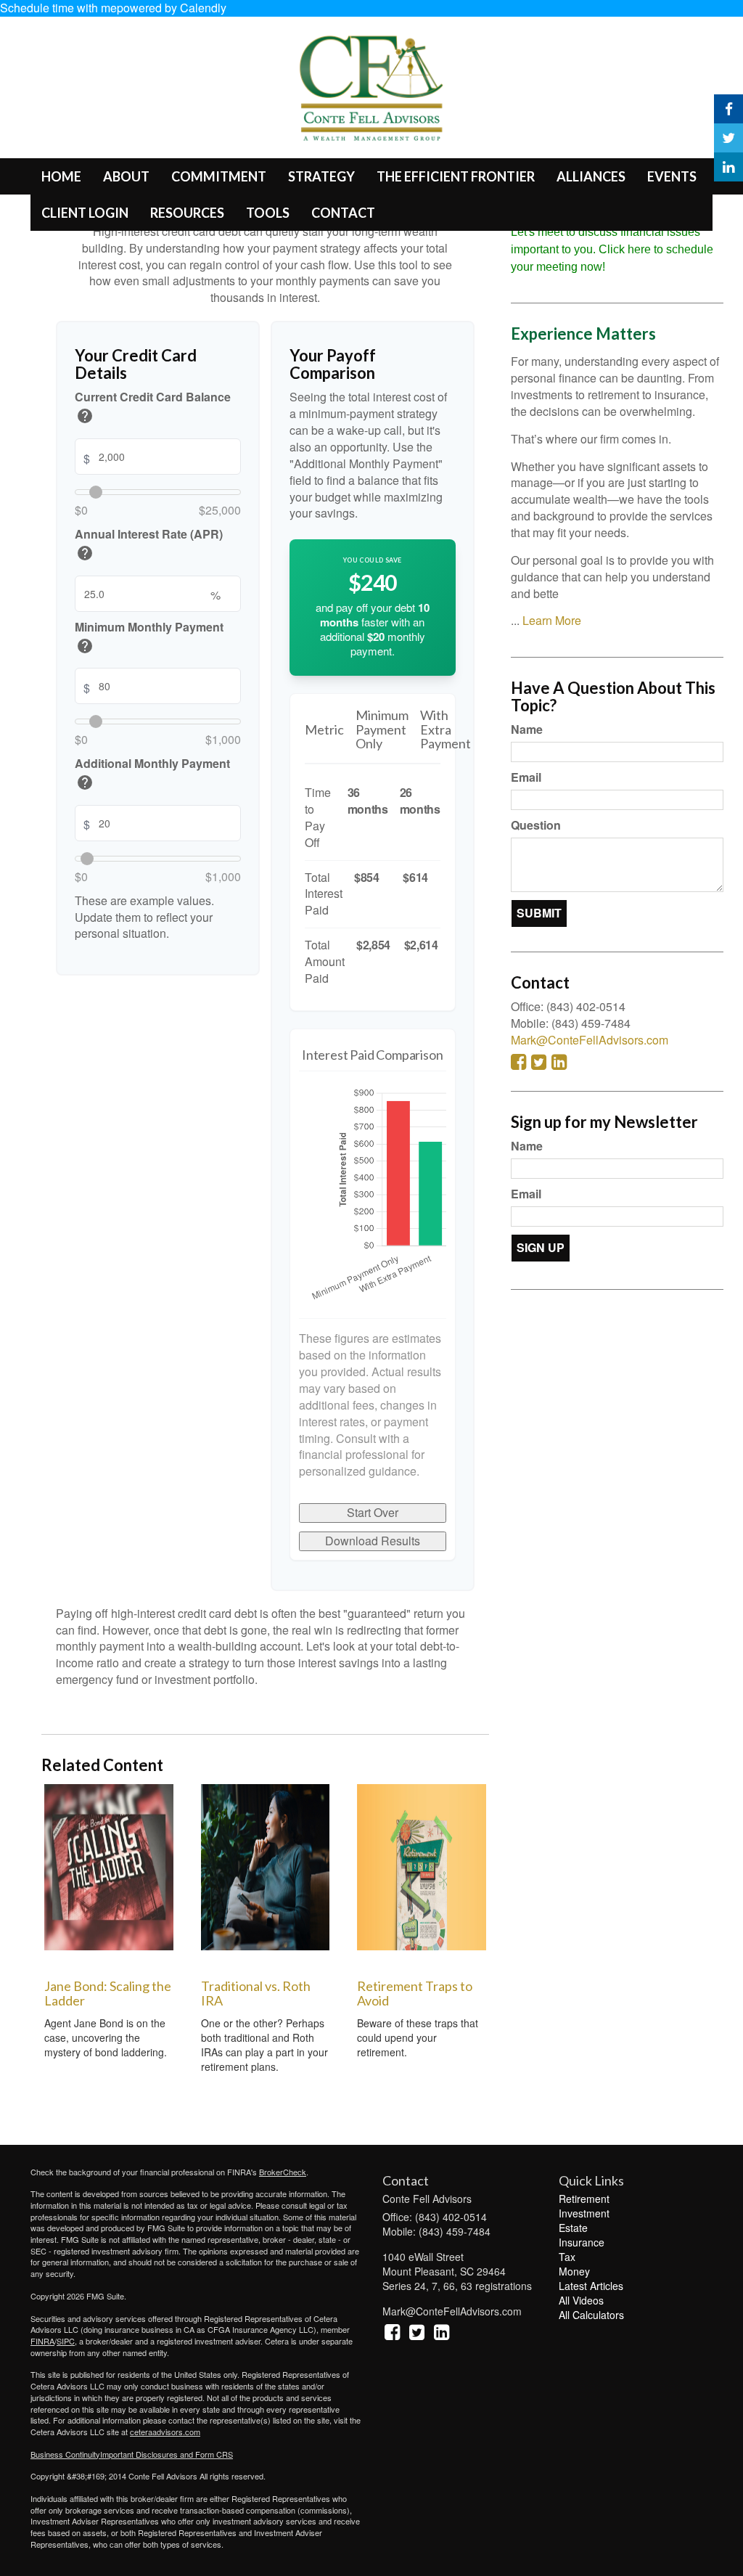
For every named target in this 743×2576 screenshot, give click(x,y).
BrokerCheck (283, 2172)
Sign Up (541, 1247)
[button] (126, 176)
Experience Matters (583, 334)
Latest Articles (591, 2286)
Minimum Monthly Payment (149, 639)
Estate (573, 2228)
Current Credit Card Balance (153, 409)
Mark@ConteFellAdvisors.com (590, 1040)
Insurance (582, 2242)
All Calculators (591, 2315)
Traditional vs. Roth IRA (256, 1993)
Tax (567, 2257)
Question (536, 825)
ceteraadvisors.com (165, 2432)
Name (527, 729)
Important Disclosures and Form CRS (167, 2454)
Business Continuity (65, 2454)
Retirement (584, 2199)
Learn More (552, 620)
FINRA (42, 2341)
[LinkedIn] (728, 167)
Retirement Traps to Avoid (415, 1993)
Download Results (373, 1541)
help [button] (85, 416)
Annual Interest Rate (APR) (149, 546)
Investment (584, 2213)
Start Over (373, 1512)
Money (574, 2271)
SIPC (66, 2341)
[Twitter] (728, 138)
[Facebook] (728, 109)
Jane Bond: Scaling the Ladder (108, 1993)
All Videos (581, 2300)
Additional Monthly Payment (152, 776)
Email (526, 777)
